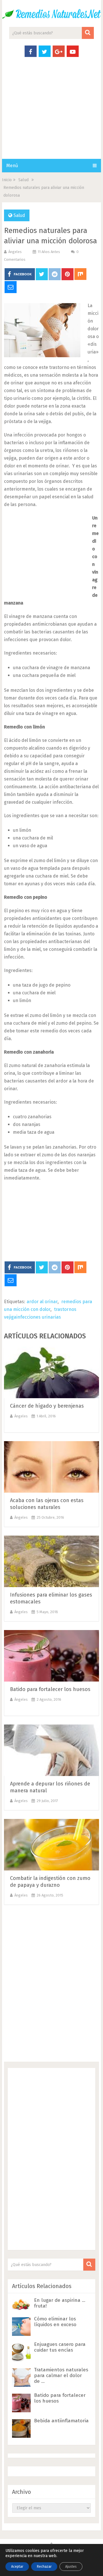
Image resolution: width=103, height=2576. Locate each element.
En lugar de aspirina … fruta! (60, 2303)
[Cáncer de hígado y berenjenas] (51, 1372)
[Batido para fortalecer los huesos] (51, 1656)
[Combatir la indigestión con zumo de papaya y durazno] (51, 1845)
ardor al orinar (42, 1302)
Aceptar (17, 2567)
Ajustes (71, 2567)
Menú (12, 166)
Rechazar (44, 2567)
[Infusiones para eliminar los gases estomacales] (51, 1561)
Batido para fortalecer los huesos (50, 1689)
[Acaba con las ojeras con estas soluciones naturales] (51, 1467)
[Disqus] (51, 1985)
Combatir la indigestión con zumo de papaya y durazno (50, 1882)
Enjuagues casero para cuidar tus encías (60, 2347)
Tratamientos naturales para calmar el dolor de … (61, 2376)
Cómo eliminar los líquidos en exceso (55, 2322)
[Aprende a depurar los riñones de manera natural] (51, 1750)
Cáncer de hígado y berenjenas (47, 1406)
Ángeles (15, 252)
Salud (19, 215)
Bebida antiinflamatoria (61, 2421)
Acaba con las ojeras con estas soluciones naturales (47, 1504)
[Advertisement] (51, 114)
